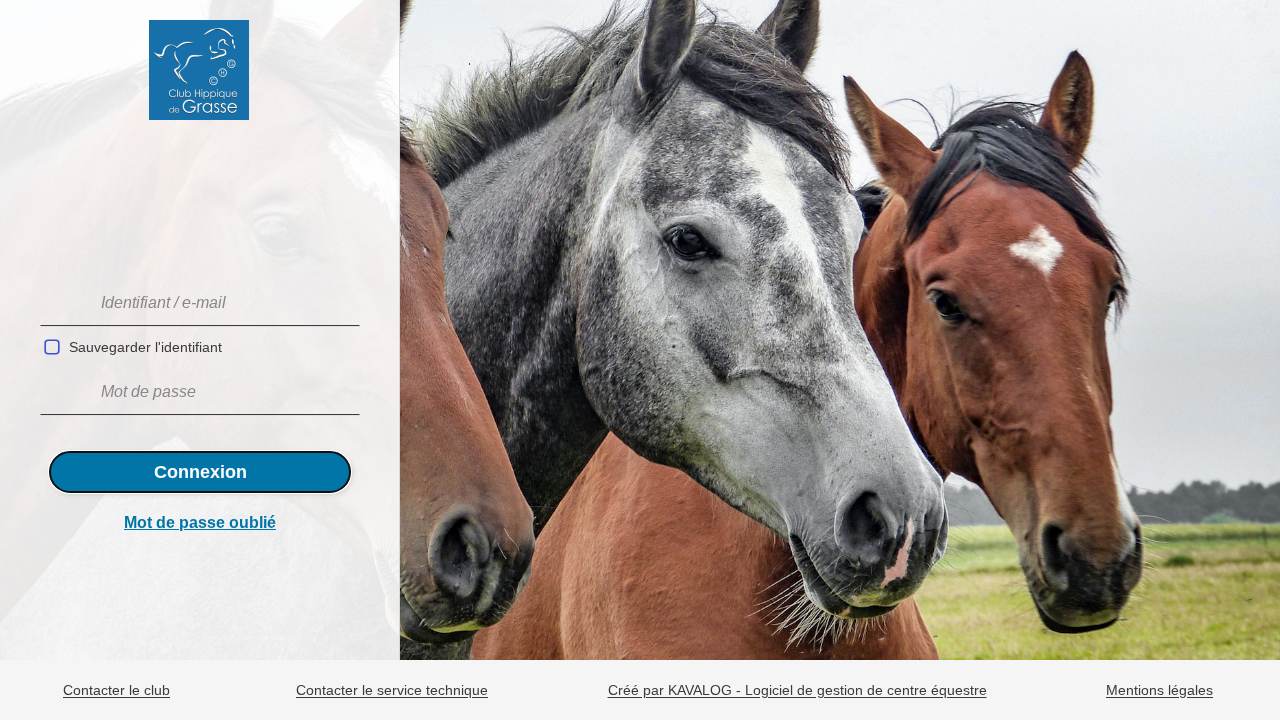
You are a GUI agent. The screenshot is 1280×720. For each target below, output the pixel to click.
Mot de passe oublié (200, 522)
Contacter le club (116, 691)
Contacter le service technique (392, 691)
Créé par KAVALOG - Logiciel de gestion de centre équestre (797, 691)
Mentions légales (1159, 691)
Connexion (200, 472)
